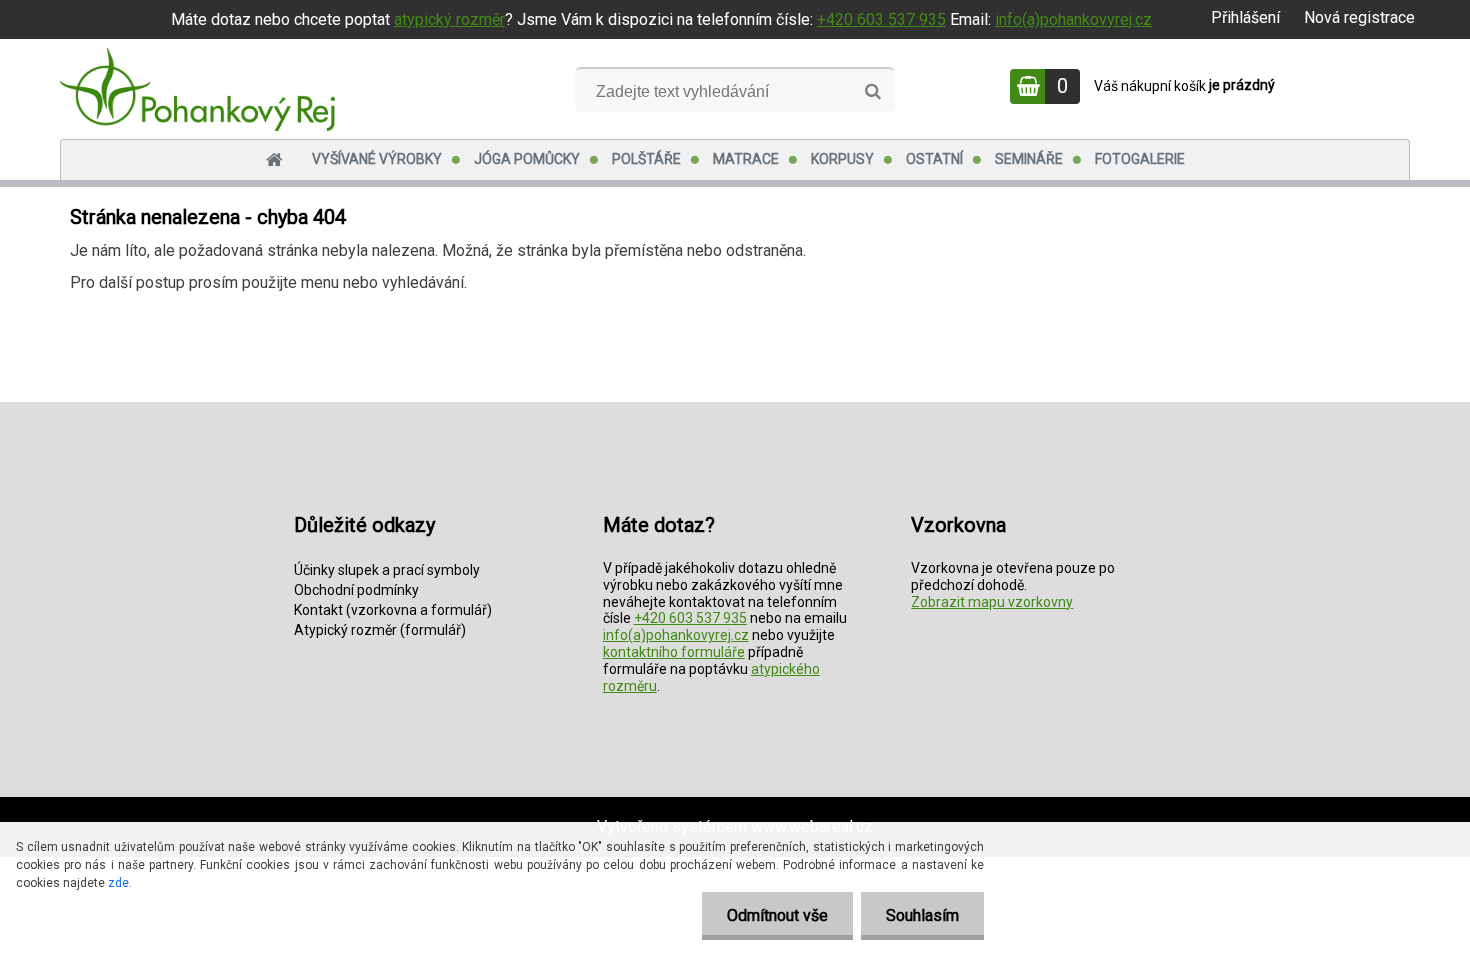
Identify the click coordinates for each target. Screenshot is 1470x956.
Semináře (1029, 159)
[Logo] (197, 89)
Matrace (746, 159)
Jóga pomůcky (527, 159)
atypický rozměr (449, 19)
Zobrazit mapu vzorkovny (992, 602)
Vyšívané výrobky (377, 159)
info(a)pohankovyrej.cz (1073, 19)
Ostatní (934, 159)
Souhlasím (922, 915)
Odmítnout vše (777, 915)
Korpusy (842, 159)
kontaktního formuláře (674, 652)
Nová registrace (1359, 17)
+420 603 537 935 (881, 19)
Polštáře (646, 159)
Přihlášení (1245, 17)
